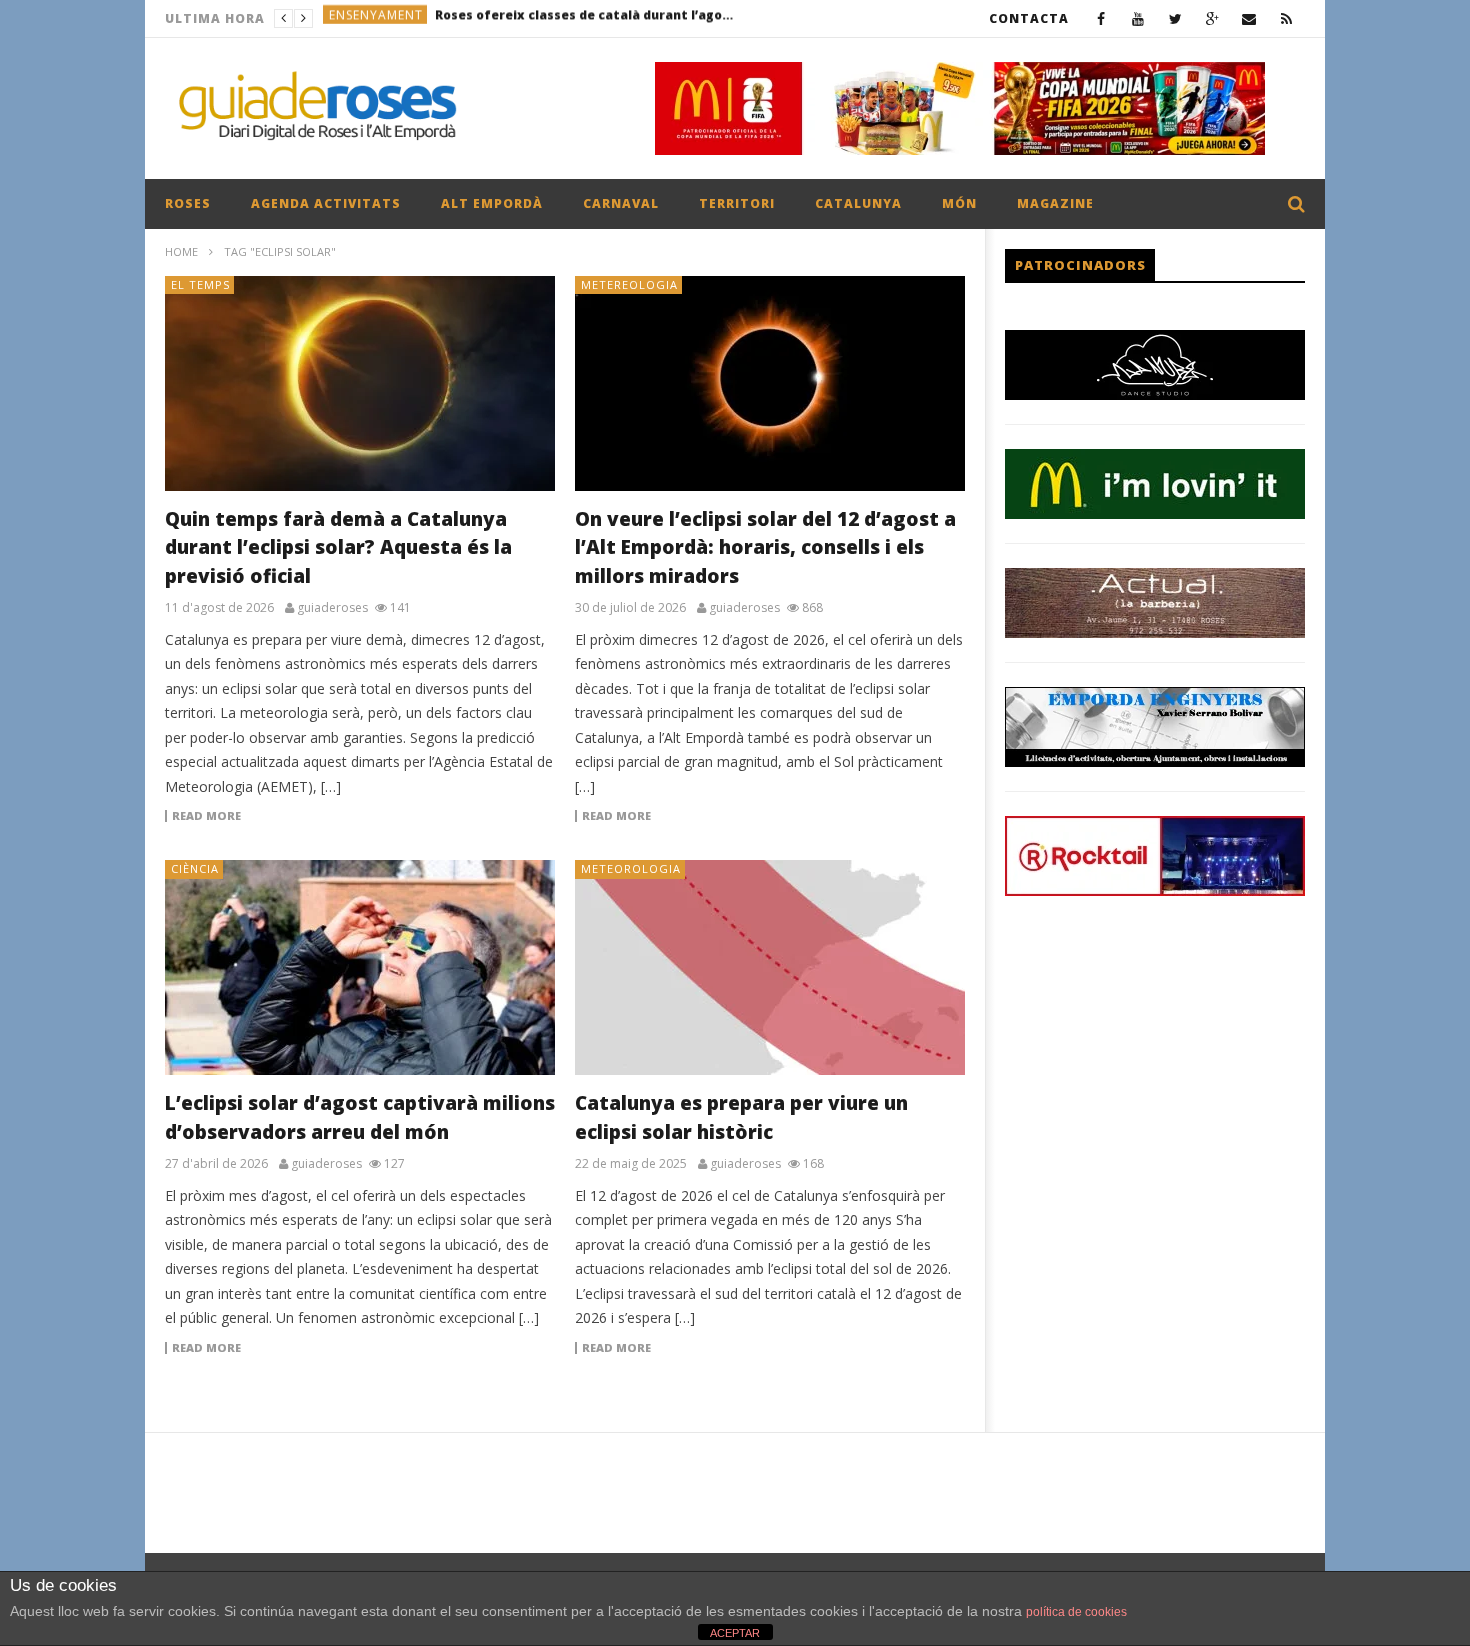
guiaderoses (332, 608)
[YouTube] (1138, 18)
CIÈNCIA (195, 868)
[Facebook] (1101, 18)
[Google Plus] (1212, 18)
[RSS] (1286, 18)
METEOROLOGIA (631, 868)
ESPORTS (357, 18)
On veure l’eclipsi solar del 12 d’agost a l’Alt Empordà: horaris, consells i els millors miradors (765, 547)
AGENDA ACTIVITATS (326, 203)
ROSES (188, 203)
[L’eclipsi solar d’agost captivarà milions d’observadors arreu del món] (360, 967)
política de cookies (1076, 1612)
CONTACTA (1029, 18)
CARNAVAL (621, 203)
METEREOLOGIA (629, 284)
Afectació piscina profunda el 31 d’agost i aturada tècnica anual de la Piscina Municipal (547, 18)
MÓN (959, 203)
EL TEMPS (200, 284)
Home (181, 251)
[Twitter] (1175, 18)
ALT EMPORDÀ (492, 203)
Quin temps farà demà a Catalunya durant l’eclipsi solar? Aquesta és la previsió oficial (338, 547)
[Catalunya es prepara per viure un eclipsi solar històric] (770, 967)
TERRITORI (737, 203)
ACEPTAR (735, 1633)
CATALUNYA (858, 203)
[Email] (1249, 18)
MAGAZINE (1055, 203)
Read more (206, 816)
